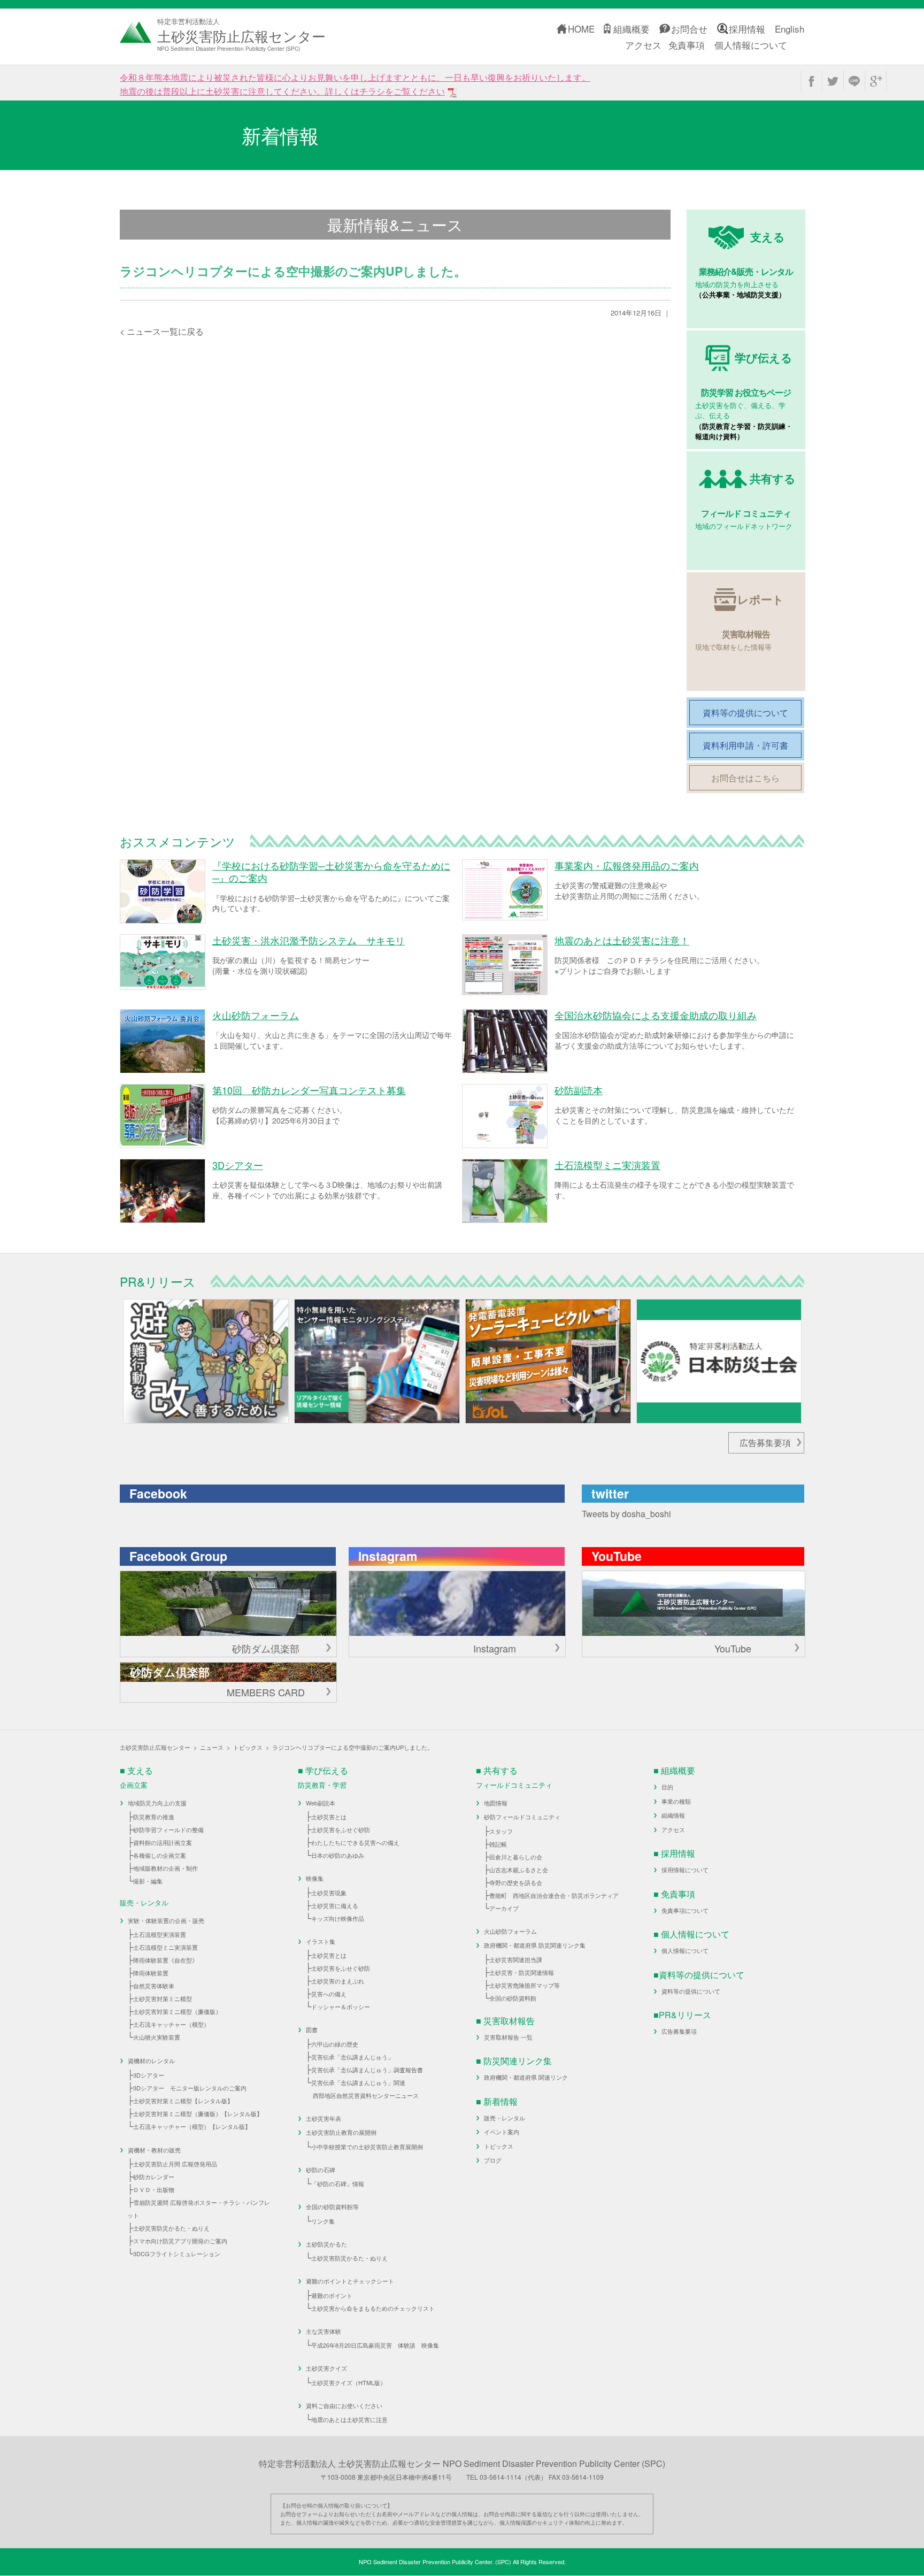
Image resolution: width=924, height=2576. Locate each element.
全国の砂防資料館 (513, 1998)
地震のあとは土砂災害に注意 (349, 2419)
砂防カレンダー (154, 2177)
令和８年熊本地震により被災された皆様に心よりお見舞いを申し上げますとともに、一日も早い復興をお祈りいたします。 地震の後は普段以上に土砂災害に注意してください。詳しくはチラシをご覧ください (355, 84)
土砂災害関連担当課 (516, 1959)
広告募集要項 (765, 1443)
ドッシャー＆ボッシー (341, 2006)
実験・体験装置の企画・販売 (166, 1920)
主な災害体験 (324, 2331)
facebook (811, 81)
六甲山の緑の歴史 (335, 2044)
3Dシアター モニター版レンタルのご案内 (190, 2088)
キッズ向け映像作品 (338, 1918)
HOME (581, 29)
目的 (667, 1787)
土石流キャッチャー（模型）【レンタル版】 (192, 2126)
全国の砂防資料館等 (332, 2206)
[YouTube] (694, 1604)
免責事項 (687, 45)
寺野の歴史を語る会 (516, 1882)
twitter (833, 81)
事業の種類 (676, 1801)
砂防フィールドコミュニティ (522, 1817)
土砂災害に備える (335, 1905)
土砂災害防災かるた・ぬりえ (171, 2228)
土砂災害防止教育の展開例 (341, 2132)
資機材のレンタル (151, 2060)
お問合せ (689, 29)
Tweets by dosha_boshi (626, 1514)
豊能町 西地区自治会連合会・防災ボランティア (554, 1895)
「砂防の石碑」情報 (338, 2183)
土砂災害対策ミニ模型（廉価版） (177, 2011)
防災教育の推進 (154, 1817)
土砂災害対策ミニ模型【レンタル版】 (183, 2101)
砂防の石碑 (321, 2170)
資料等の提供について (691, 1991)
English (790, 29)
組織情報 (673, 1815)
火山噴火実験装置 (157, 2037)
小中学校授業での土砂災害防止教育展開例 (367, 2147)
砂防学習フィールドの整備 (168, 1829)
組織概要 (632, 29)
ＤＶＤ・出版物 (154, 2189)
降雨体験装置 (151, 1973)
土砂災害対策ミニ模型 (163, 1998)
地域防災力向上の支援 (157, 1803)
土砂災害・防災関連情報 (522, 1972)
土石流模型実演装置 (160, 1934)
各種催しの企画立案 (160, 1855)
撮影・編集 (148, 1881)
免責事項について (685, 1910)
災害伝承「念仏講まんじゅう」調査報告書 (367, 2070)
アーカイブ (504, 1908)
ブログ (493, 2160)
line (854, 81)
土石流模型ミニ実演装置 (165, 1947)
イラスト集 (321, 1941)
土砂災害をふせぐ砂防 (341, 1829)
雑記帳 (498, 1844)
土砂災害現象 (329, 1893)
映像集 (315, 1878)
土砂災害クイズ (326, 2368)
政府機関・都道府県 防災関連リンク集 (535, 1945)
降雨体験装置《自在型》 (165, 1960)
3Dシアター (149, 2075)
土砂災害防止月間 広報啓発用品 (175, 2164)
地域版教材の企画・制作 (165, 1868)
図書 (312, 2029)
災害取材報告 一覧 (508, 2037)
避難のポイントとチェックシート (350, 2281)
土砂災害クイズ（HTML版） (349, 2382)
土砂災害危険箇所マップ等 (525, 1985)
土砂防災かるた (326, 2244)
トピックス (248, 1747)
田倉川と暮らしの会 (516, 1857)
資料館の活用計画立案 (163, 1842)
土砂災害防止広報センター (155, 1747)
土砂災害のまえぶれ (338, 1981)
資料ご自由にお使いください (344, 2405)
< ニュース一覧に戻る (162, 331)
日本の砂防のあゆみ (338, 1855)
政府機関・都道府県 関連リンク (526, 2077)
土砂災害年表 (324, 2118)
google (876, 81)
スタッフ (501, 1831)
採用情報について (685, 1870)
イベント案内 (502, 2132)
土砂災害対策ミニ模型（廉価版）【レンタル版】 (198, 2113)
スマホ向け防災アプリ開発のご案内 (180, 2241)
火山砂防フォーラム (510, 1931)
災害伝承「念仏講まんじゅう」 (352, 2057)
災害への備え (329, 1994)
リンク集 (323, 2221)
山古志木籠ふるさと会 (519, 1870)
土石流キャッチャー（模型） (171, 2024)
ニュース (212, 1747)
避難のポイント (332, 2295)
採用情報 (747, 29)
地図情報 (496, 1803)
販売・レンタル (505, 2118)
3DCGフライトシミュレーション (177, 2254)
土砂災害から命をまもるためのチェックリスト (373, 2308)
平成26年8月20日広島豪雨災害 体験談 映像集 (375, 2345)
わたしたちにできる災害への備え (355, 1842)
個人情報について (751, 45)
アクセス (643, 45)
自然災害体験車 (154, 1986)
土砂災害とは (329, 1817)
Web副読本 (321, 1803)
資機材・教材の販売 (154, 2150)
